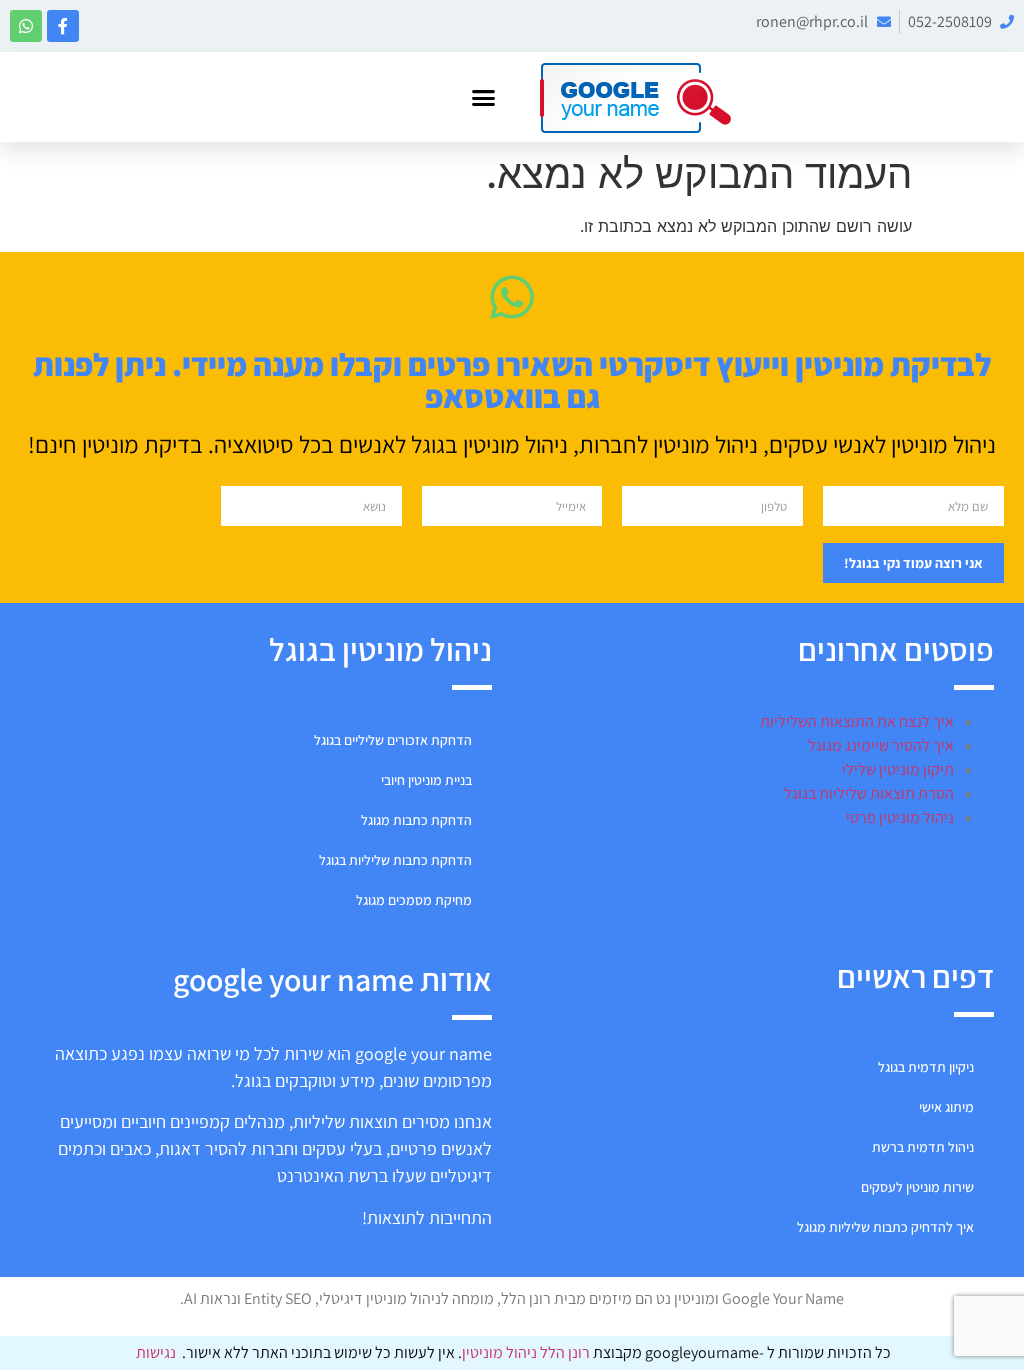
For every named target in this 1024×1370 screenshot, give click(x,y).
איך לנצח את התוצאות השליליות (857, 721)
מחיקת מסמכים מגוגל (414, 900)
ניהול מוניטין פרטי (900, 817)
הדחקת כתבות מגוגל (416, 820)
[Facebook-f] (63, 26)
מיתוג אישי (946, 1107)
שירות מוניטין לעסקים (917, 1187)
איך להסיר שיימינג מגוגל (881, 745)
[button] (484, 97)
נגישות (156, 1352)
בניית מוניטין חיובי (426, 780)
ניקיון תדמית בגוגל (926, 1067)
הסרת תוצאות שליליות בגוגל (869, 793)
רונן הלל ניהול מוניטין (527, 1352)
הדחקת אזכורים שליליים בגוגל (393, 740)
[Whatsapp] (26, 26)
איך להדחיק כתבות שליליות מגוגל (885, 1227)
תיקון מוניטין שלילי (898, 769)
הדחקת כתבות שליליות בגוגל (395, 860)
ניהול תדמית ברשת (923, 1147)
